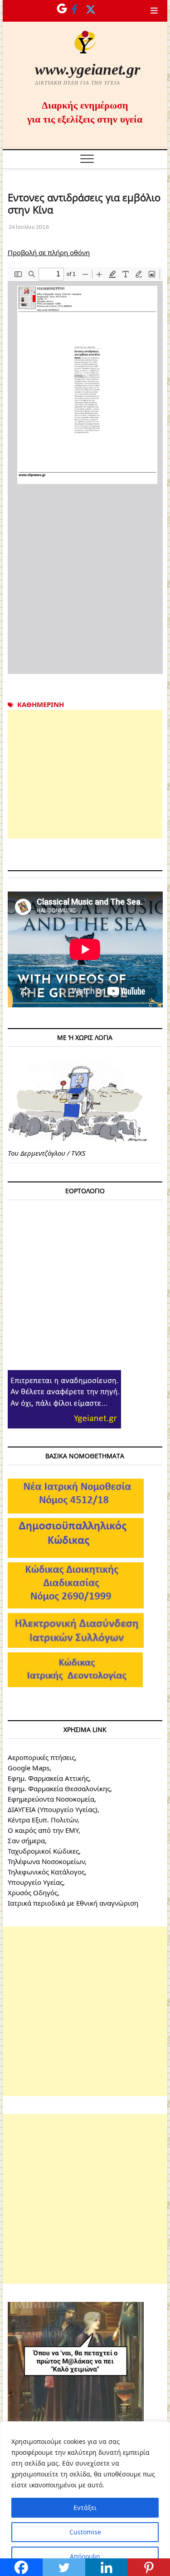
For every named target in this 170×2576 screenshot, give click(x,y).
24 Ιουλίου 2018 (28, 227)
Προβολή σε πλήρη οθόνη (49, 252)
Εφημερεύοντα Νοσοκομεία (51, 1799)
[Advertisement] (85, 774)
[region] (85, 2499)
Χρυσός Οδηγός (33, 1893)
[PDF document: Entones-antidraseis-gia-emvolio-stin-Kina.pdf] (85, 470)
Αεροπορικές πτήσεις (41, 1757)
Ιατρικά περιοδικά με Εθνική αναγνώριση (73, 1903)
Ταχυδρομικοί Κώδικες (43, 1851)
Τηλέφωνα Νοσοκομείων (46, 1861)
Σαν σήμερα (26, 1841)
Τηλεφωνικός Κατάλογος (46, 1872)
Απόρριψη (85, 2556)
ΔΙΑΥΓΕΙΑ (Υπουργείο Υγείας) (53, 1809)
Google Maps (29, 1768)
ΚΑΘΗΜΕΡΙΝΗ (41, 704)
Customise (85, 2532)
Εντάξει (85, 2507)
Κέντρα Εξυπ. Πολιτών (43, 1820)
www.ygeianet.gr (87, 69)
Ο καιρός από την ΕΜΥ (43, 1830)
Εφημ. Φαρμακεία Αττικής (48, 1778)
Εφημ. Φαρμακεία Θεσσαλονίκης (59, 1788)
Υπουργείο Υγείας (35, 1882)
